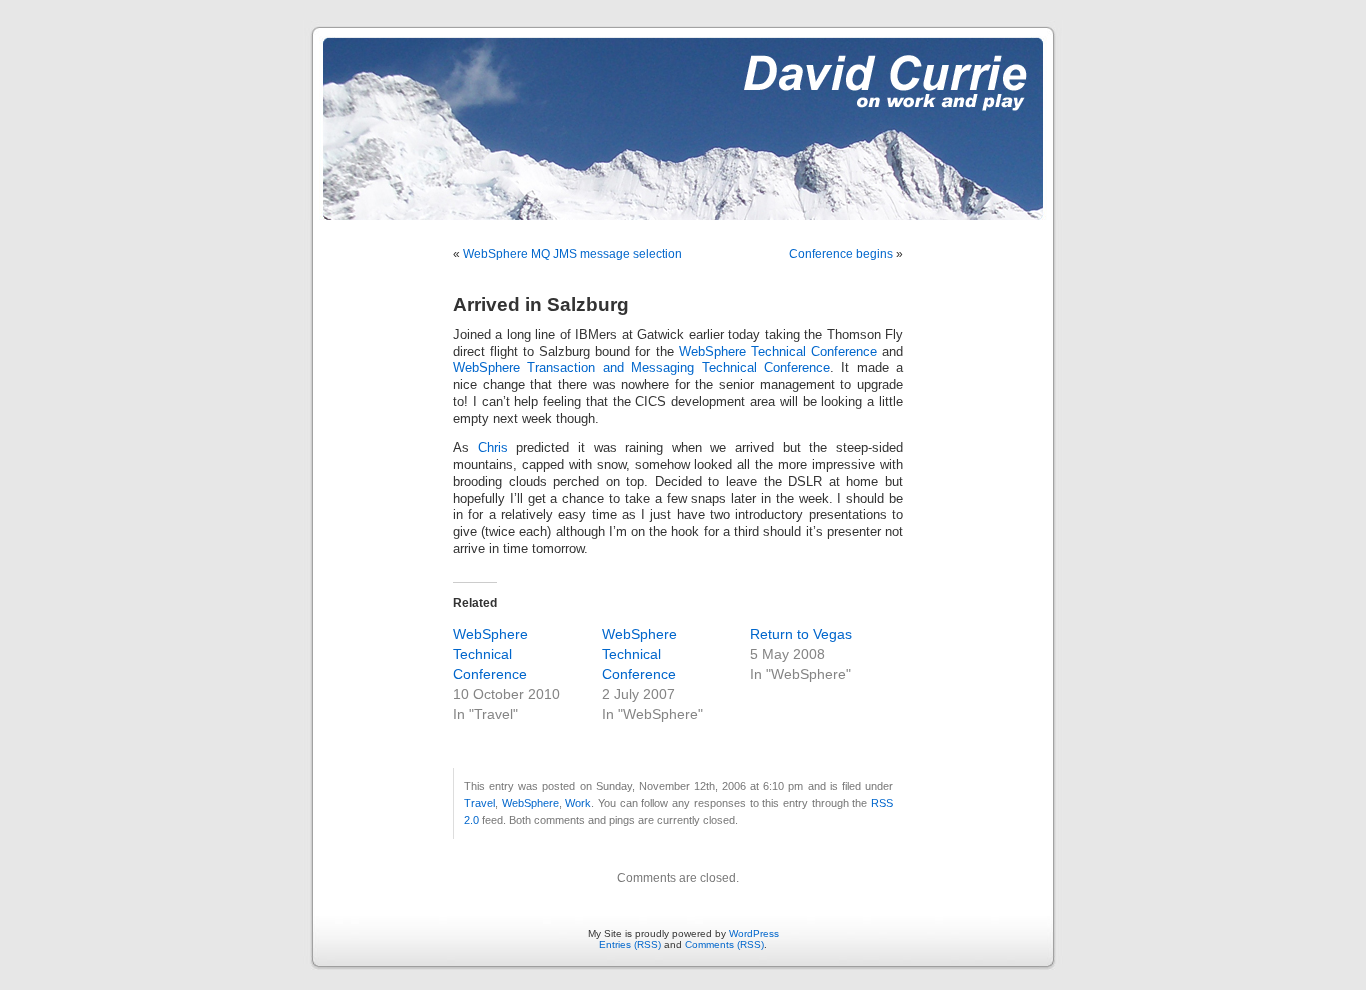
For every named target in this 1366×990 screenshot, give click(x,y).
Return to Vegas (801, 634)
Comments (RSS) (724, 944)
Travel (479, 803)
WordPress (754, 933)
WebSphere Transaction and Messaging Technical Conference (641, 368)
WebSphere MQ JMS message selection (572, 254)
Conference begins (841, 254)
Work (578, 803)
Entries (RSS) (630, 944)
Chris (493, 448)
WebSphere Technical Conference (778, 352)
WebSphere (530, 803)
